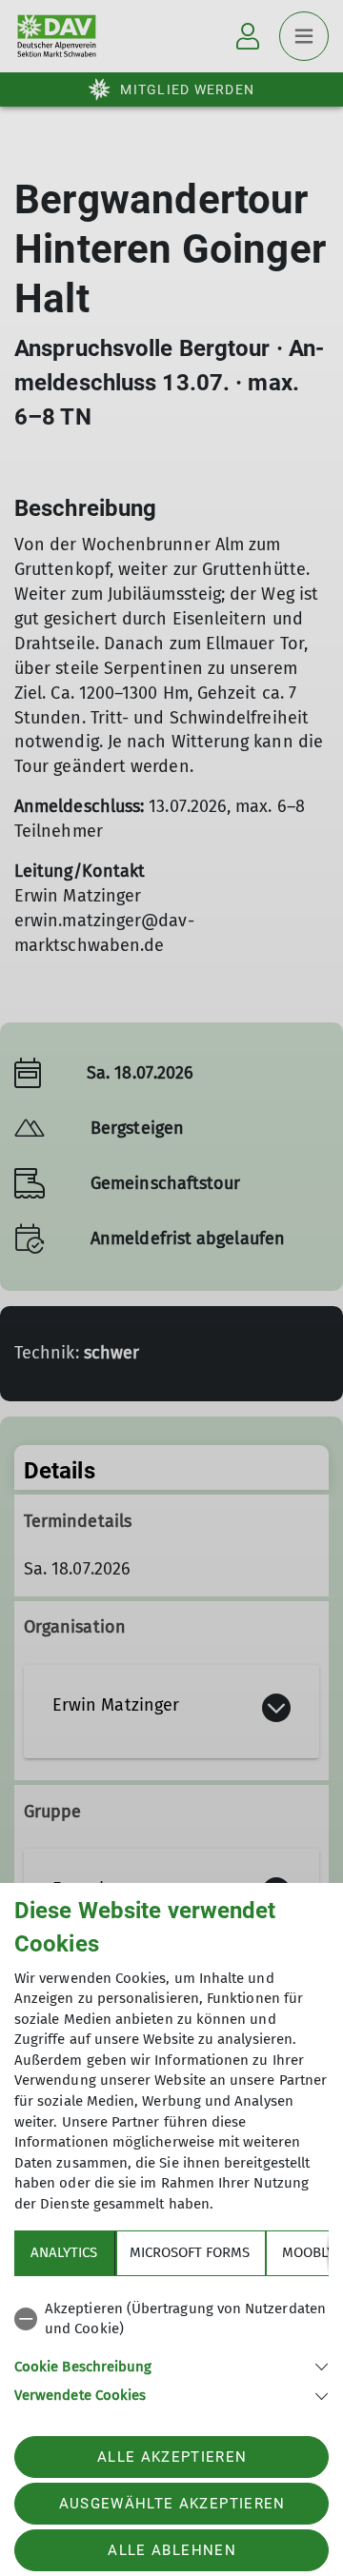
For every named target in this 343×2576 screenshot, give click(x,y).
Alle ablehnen (171, 2550)
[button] (171, 2365)
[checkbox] (171, 2319)
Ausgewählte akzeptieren (172, 2504)
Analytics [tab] (64, 2252)
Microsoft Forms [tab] (190, 2252)
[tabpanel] (171, 2349)
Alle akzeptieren (172, 2457)
